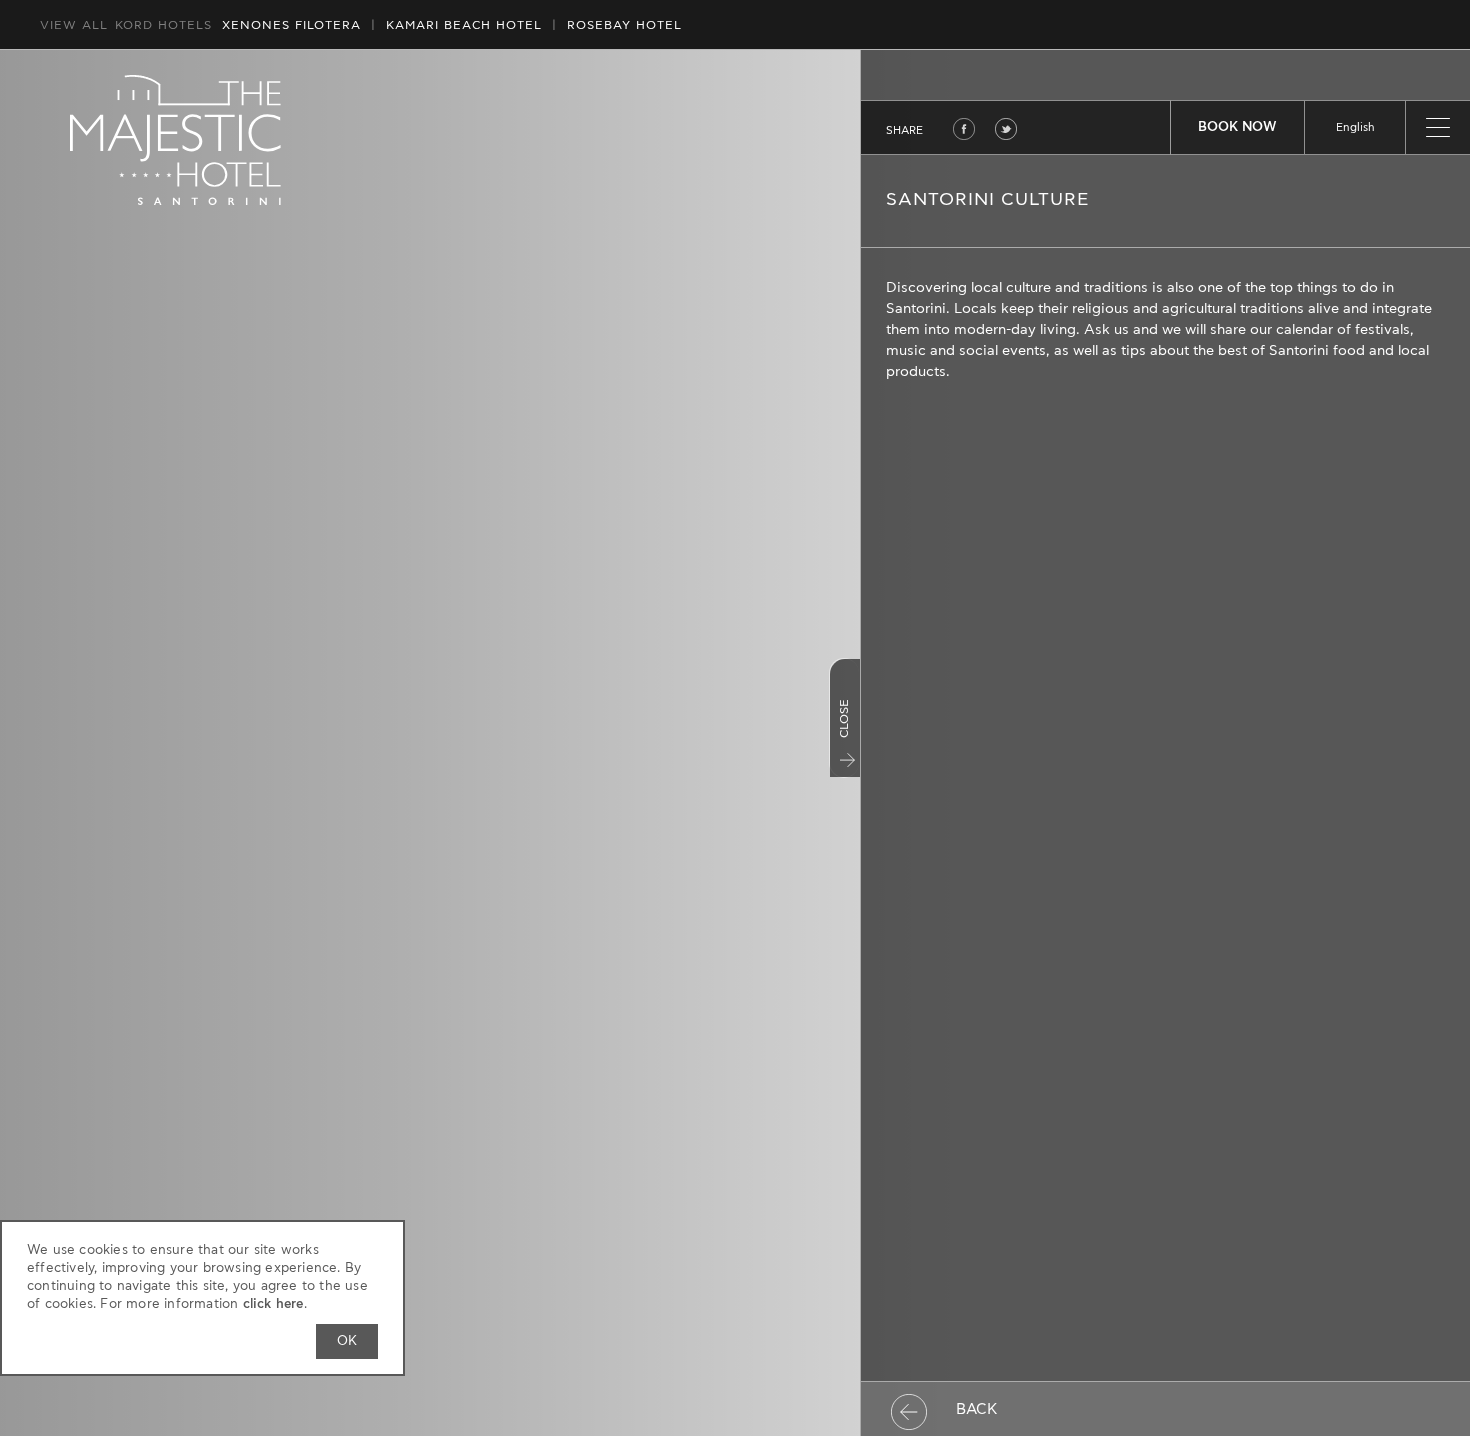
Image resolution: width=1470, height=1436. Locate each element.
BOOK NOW (1237, 127)
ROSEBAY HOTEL (624, 25)
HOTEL (464, 25)
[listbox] (1355, 127)
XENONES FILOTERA (291, 25)
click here (273, 1304)
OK (347, 1341)
